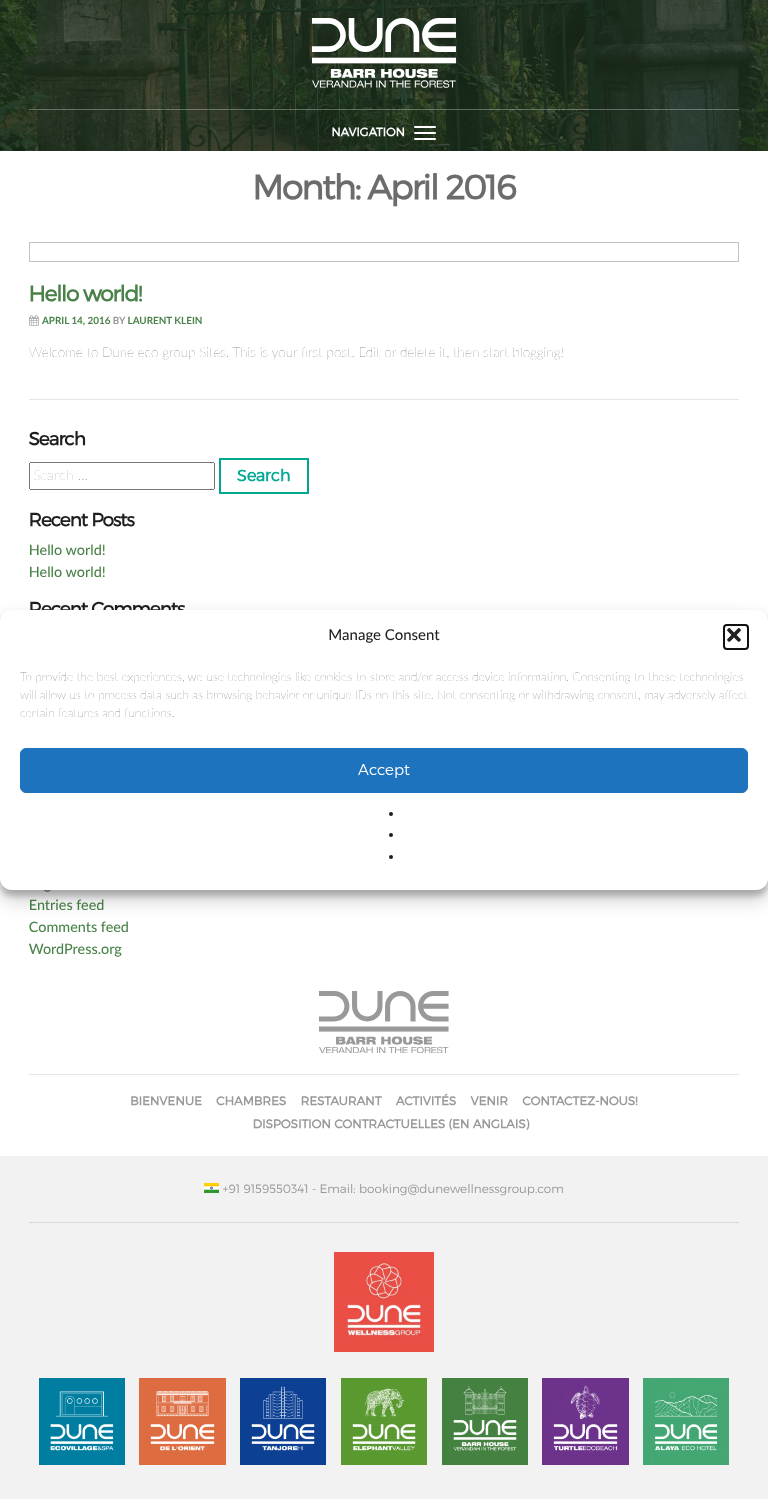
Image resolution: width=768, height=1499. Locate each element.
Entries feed (67, 905)
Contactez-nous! (580, 1100)
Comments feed (79, 927)
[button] (736, 636)
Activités (426, 1100)
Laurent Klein (165, 321)
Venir (490, 1100)
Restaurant (341, 1100)
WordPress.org (75, 949)
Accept (384, 770)
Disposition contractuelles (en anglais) (391, 1123)
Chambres (251, 1100)
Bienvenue (166, 1100)
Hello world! (85, 295)
